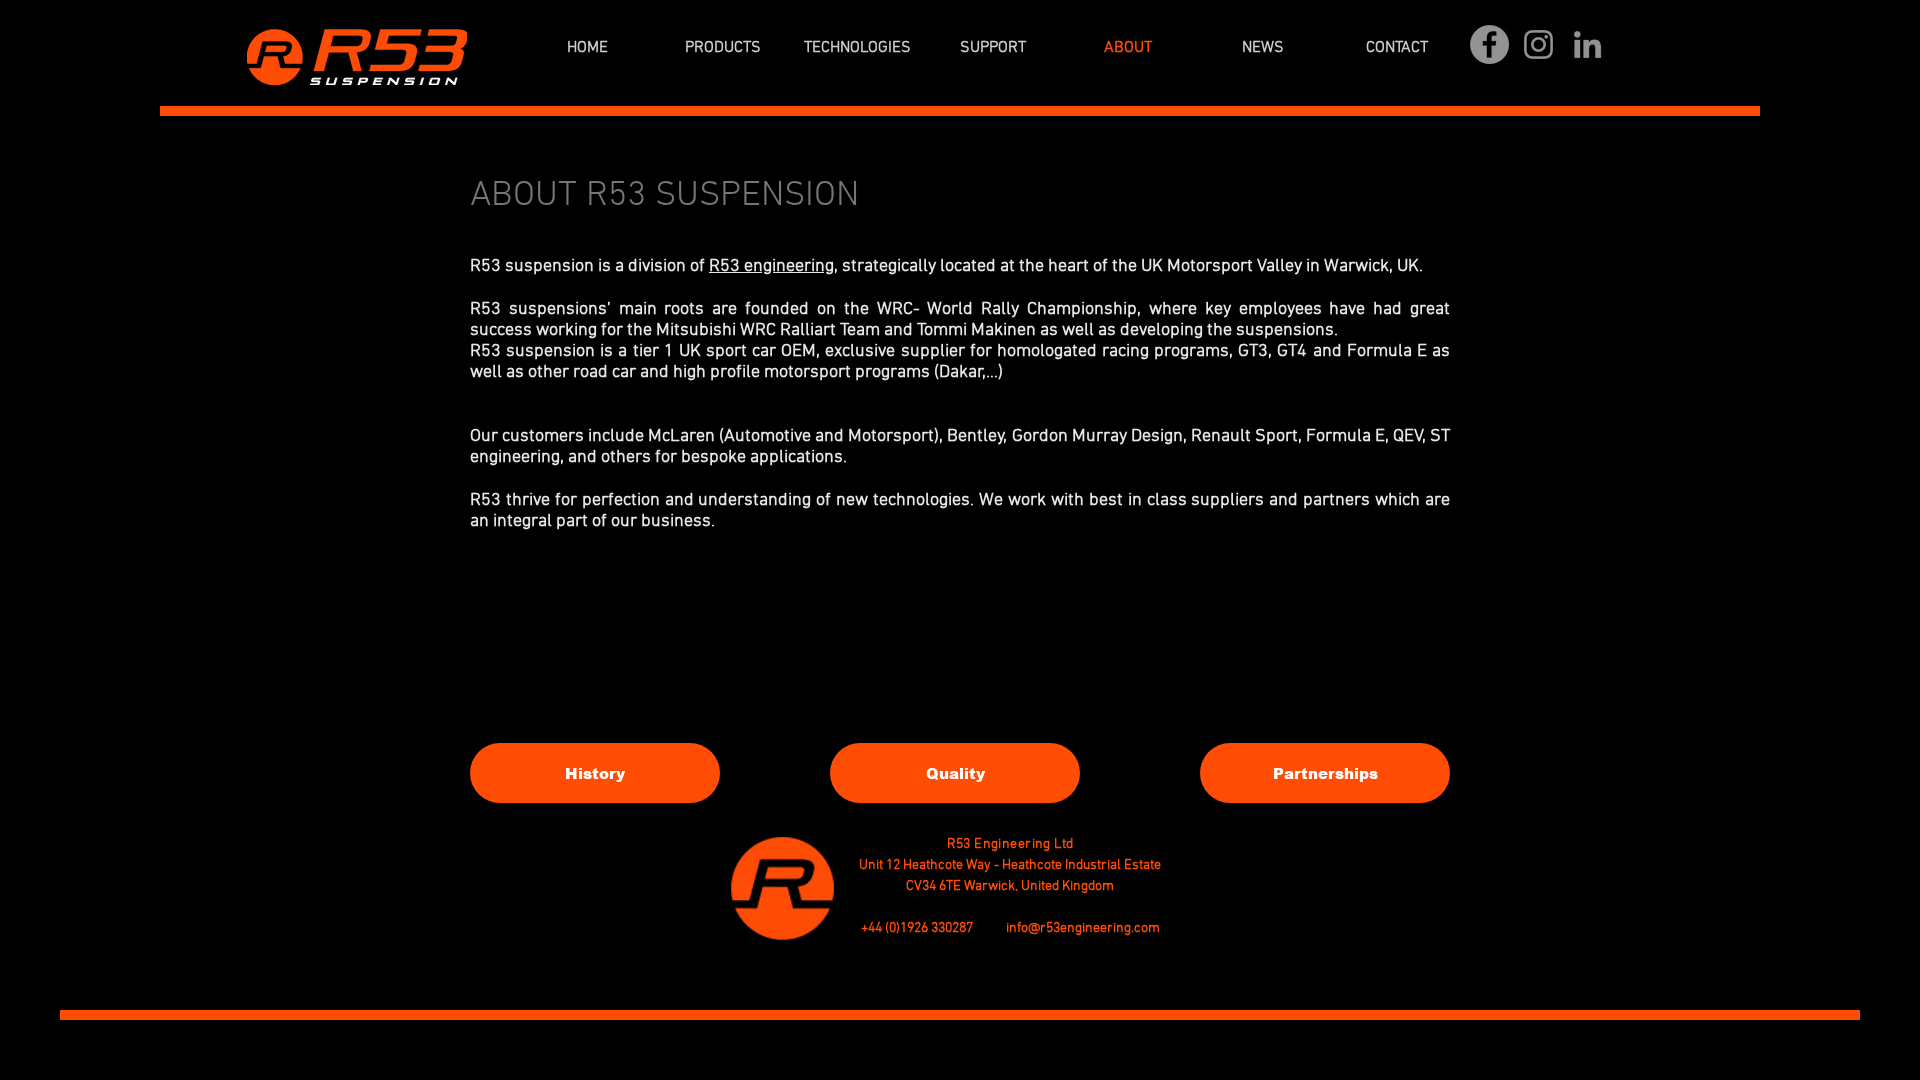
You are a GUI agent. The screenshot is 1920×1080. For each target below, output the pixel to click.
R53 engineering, (773, 266)
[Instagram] (1538, 44)
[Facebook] (1489, 44)
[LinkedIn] (1587, 44)
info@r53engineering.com (1083, 928)
